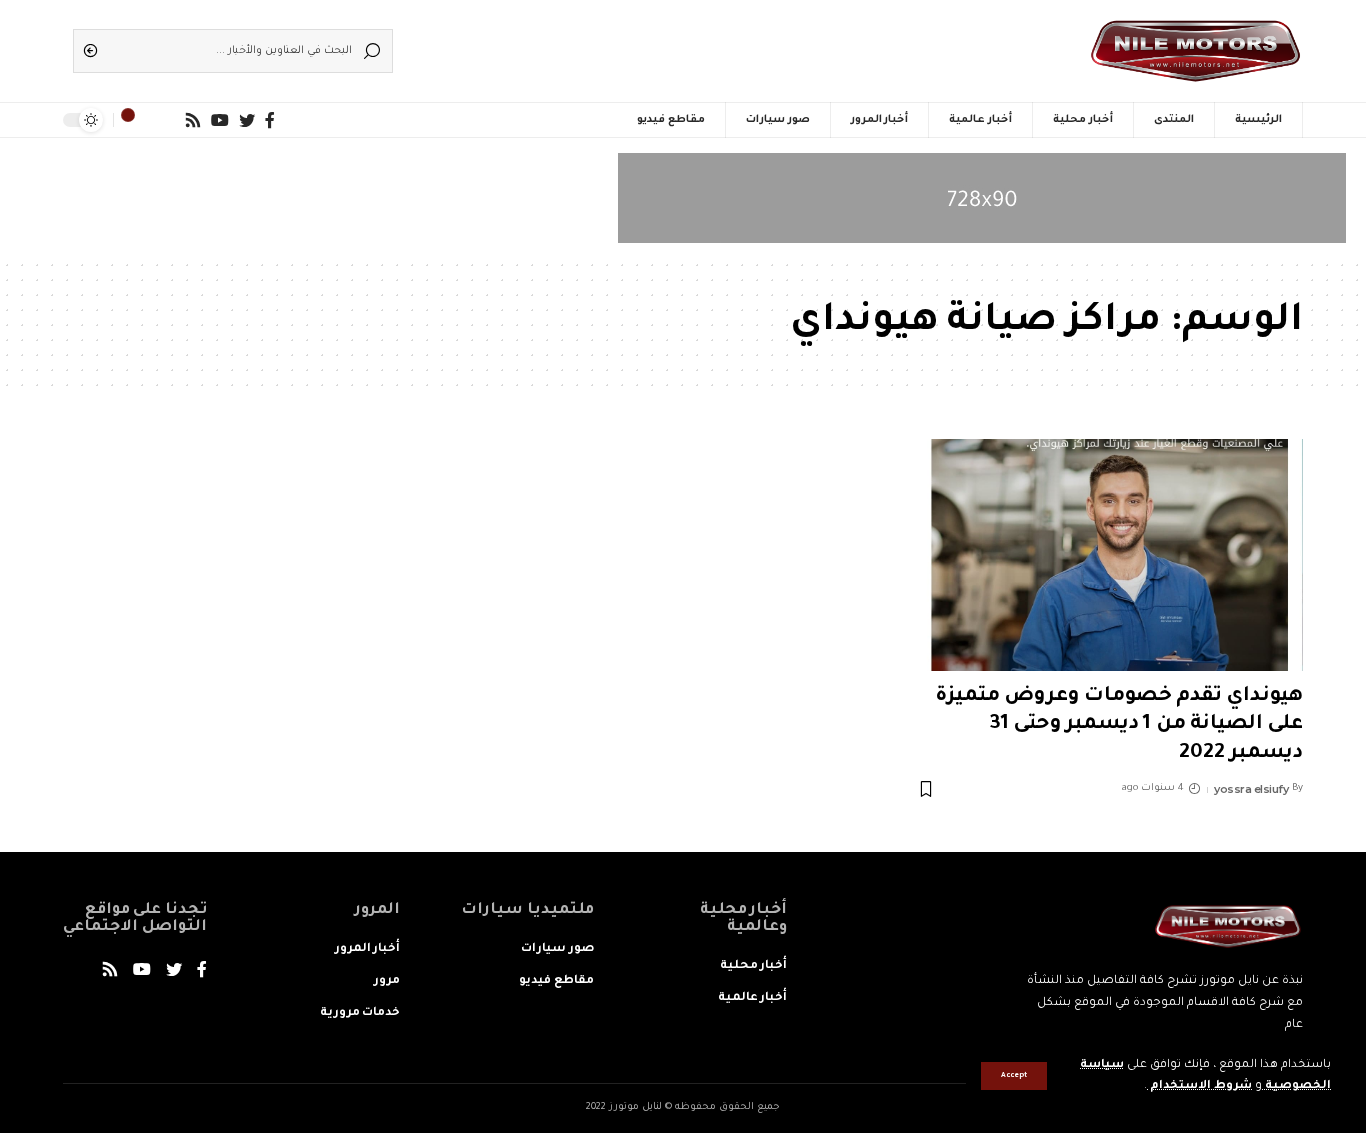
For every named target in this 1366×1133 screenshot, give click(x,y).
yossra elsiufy (1251, 789)
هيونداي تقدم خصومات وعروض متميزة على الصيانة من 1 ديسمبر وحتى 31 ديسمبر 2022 (1119, 725)
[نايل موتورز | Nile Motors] (1195, 51)
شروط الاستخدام (1199, 1086)
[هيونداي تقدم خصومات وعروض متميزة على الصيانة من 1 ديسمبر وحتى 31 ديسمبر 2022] (1109, 555)
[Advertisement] (713, 45)
